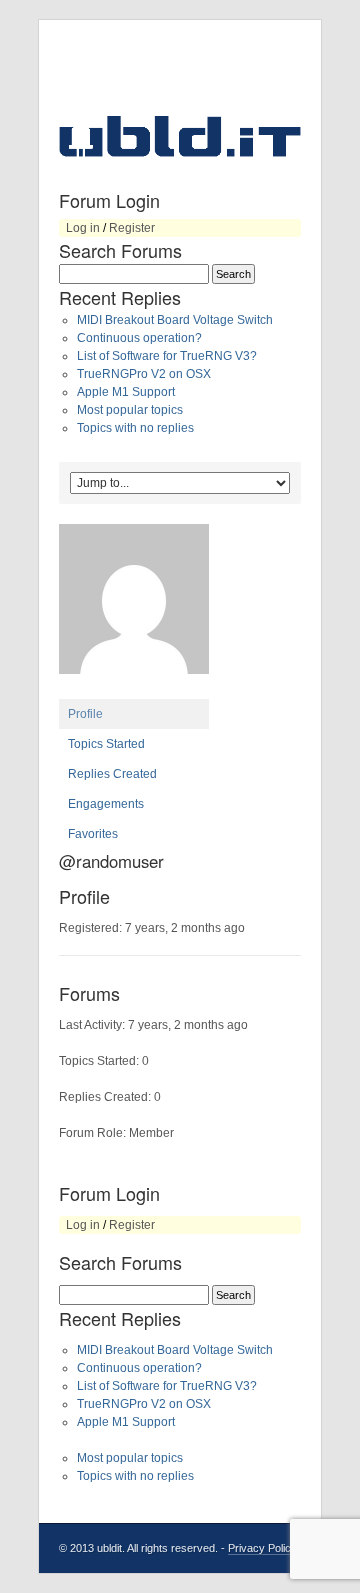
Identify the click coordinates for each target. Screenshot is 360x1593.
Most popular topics (130, 410)
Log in (83, 228)
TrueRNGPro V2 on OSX (144, 374)
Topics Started (106, 744)
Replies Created (112, 774)
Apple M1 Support (126, 392)
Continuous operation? (139, 338)
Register (132, 228)
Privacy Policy (262, 1548)
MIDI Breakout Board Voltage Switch (175, 320)
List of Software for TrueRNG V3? (167, 356)
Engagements (106, 804)
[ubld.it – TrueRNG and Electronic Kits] (180, 136)
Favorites (93, 834)
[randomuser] (134, 690)
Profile (85, 714)
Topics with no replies (135, 428)
